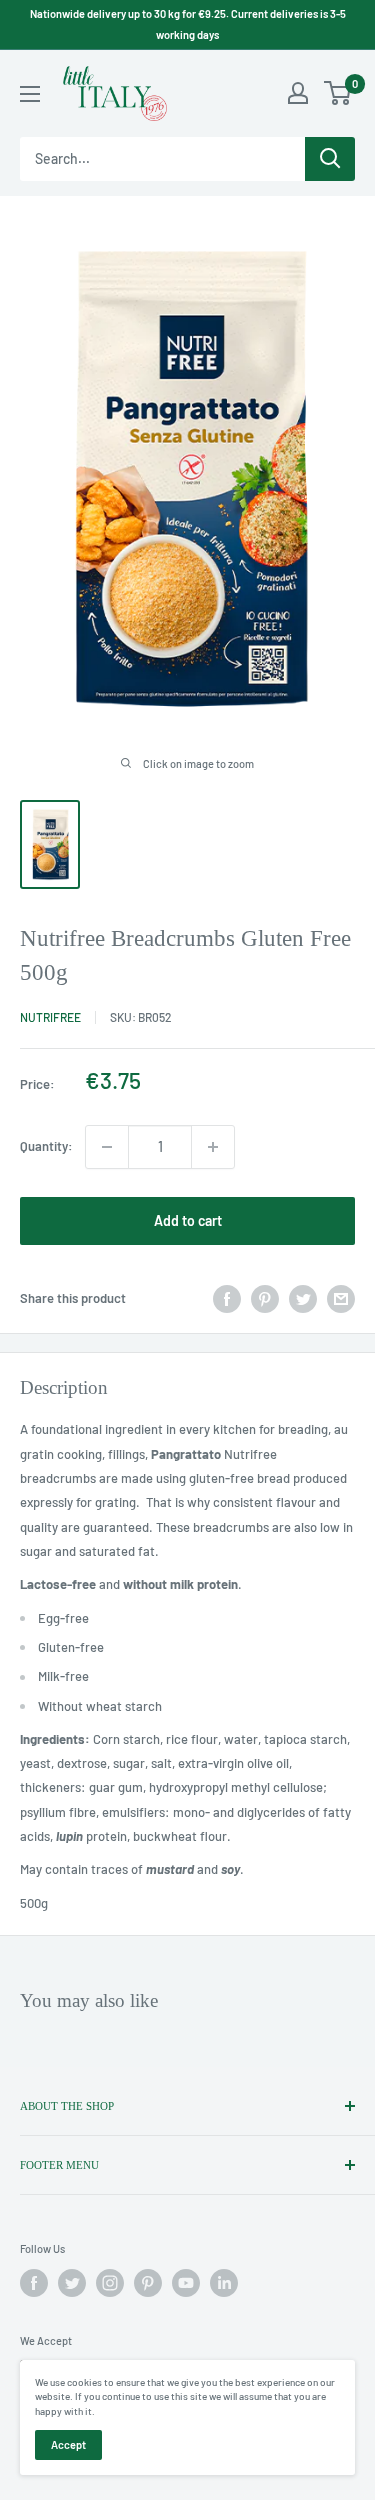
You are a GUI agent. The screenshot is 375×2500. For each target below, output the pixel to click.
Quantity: (46, 1146)
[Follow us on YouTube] (186, 2283)
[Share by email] (341, 1299)
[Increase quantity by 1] (213, 1147)
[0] (338, 93)
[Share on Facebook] (227, 1299)
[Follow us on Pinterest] (148, 2283)
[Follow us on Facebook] (34, 2283)
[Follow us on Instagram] (110, 2283)
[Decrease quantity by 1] (107, 1147)
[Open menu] (30, 94)
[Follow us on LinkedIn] (224, 2283)
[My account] (298, 93)
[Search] (330, 159)
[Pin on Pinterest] (265, 1299)
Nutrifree (50, 1017)
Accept (68, 2444)
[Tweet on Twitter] (303, 1299)
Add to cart (188, 1220)
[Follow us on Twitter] (72, 2283)
